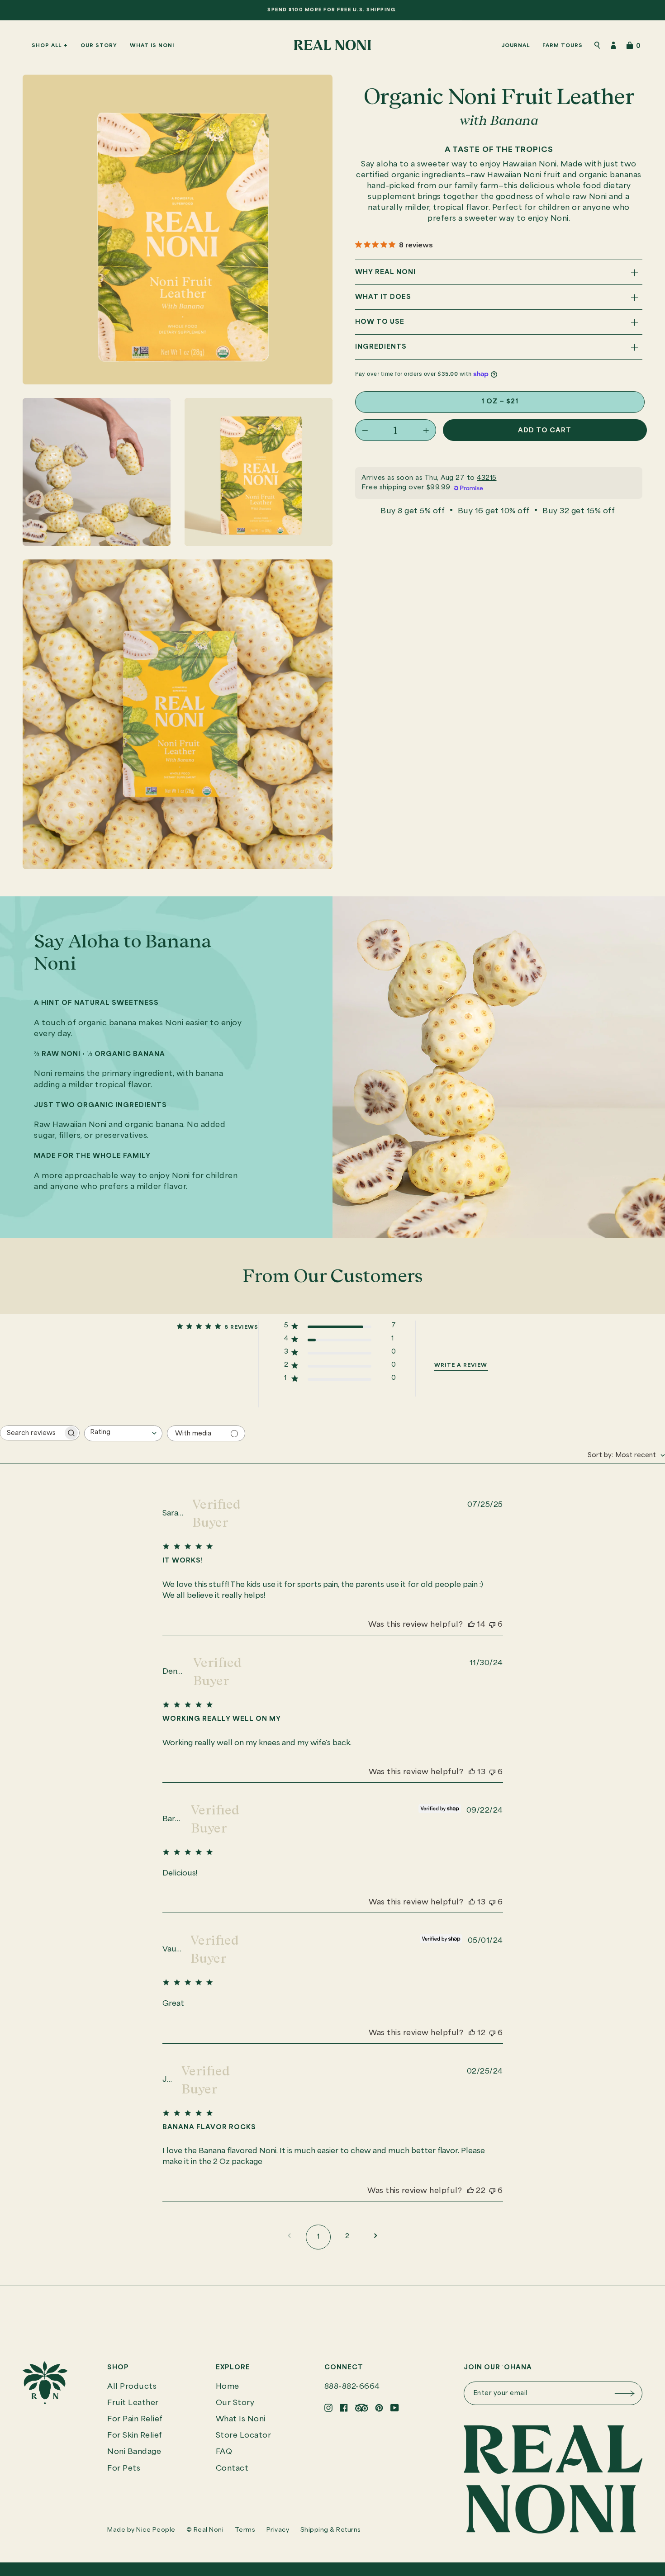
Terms (245, 2530)
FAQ (224, 2452)
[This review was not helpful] (492, 1625)
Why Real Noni (385, 273)
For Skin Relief (135, 2436)
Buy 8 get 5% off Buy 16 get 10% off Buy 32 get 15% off (498, 511)
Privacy (278, 2530)
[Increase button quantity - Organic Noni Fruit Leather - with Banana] (420, 431)
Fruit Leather (133, 2403)
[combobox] (123, 1433)
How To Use (380, 322)
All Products (132, 2387)
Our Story (235, 2403)
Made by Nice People (141, 2530)
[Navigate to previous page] (289, 2237)
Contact (232, 2469)
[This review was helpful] (471, 1625)
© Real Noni (205, 2530)
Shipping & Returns (331, 2530)
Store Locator (244, 2436)
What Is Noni (241, 2419)
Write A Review (461, 1365)
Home (228, 2387)
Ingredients (381, 347)
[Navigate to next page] (376, 2237)
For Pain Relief (135, 2419)
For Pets (124, 2469)
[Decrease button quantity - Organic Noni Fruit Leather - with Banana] (371, 431)
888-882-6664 (352, 2387)
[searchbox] (32, 1433)
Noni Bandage (134, 2452)
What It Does (383, 298)
